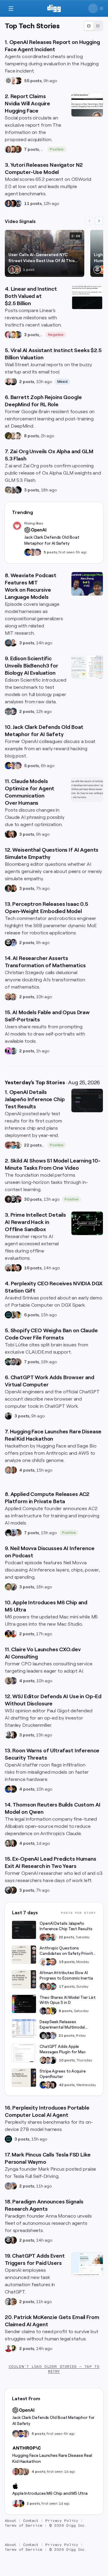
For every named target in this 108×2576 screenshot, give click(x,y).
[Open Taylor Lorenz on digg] (13, 834)
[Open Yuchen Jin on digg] (8, 490)
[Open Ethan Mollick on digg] (53, 1986)
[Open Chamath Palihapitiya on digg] (18, 1362)
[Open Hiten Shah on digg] (18, 335)
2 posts (27, 382)
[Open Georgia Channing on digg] (25, 2472)
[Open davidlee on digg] (18, 1315)
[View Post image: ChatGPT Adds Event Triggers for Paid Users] (87, 2264)
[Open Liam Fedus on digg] (13, 1145)
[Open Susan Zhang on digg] (8, 1145)
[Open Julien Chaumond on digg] (13, 1362)
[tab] (89, 26)
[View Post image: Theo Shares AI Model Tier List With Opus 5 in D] (24, 2004)
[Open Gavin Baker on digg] (18, 1145)
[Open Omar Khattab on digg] (8, 643)
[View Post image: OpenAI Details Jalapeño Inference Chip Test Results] (87, 1101)
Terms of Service (24, 2525)
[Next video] (99, 221)
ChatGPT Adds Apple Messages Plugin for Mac (63, 2049)
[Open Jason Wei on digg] (8, 436)
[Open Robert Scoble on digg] (97, 270)
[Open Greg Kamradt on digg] (13, 1890)
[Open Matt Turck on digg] (13, 149)
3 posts (31, 335)
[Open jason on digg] (8, 1416)
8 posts (31, 436)
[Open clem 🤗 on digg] (8, 1470)
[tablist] (93, 26)
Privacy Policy (62, 2521)
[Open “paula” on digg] (13, 1470)
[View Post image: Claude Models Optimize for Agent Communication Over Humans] (87, 790)
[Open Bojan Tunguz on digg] (17, 270)
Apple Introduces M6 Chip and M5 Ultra (50, 2493)
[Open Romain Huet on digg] (48, 2060)
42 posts (67, 2085)
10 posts (67, 2060)
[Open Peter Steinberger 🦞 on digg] (8, 335)
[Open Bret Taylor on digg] (8, 382)
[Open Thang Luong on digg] (18, 436)
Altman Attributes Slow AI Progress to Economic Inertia (66, 1975)
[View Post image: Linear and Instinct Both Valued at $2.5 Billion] (87, 297)
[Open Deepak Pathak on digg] (8, 1199)
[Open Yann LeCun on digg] (43, 1986)
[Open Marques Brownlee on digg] (13, 1634)
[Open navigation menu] (11, 8)
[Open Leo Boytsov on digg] (8, 149)
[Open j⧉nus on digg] (8, 1051)
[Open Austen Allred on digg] (13, 335)
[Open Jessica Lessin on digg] (18, 149)
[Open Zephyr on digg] (18, 490)
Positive (57, 149)
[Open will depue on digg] (8, 1533)
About (10, 2521)
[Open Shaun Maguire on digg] (18, 1199)
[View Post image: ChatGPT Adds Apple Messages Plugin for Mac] (24, 2053)
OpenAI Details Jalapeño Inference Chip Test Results (66, 1926)
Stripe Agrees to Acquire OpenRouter (63, 2074)
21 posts (67, 2036)
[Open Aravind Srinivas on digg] (8, 1315)
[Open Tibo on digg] (43, 2060)
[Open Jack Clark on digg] (33, 552)
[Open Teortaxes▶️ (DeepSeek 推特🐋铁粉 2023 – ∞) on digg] (43, 2011)
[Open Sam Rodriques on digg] (13, 711)
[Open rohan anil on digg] (13, 1789)
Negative (56, 335)
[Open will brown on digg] (8, 1268)
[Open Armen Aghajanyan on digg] (13, 943)
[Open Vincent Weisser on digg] (18, 1268)
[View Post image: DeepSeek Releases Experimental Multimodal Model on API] (24, 2028)
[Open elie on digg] (37, 552)
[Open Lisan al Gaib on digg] (8, 1890)
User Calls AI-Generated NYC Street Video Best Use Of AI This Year (42, 258)
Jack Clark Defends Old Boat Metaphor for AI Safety (52, 540)
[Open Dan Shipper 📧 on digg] (13, 1315)
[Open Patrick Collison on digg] (48, 2085)
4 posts (27, 1470)
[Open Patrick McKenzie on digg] (8, 2348)
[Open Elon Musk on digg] (8, 2186)
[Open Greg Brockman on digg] (8, 2302)
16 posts (33, 1268)
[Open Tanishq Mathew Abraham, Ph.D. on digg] (53, 2036)
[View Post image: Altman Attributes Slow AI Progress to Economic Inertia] (24, 1979)
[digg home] (54, 8)
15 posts (67, 1962)
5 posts (50, 552)
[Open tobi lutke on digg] (8, 1362)
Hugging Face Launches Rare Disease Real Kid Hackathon (52, 2458)
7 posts (31, 149)
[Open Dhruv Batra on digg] (13, 203)
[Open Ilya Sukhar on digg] (13, 1587)
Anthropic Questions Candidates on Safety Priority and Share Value (67, 1951)
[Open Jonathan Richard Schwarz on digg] (8, 1843)
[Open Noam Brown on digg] (18, 81)
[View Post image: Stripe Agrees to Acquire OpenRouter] (24, 2078)
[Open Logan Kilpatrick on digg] (53, 2085)
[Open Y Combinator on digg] (102, 270)
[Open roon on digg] (28, 552)
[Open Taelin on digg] (53, 2011)
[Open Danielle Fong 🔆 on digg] (8, 834)
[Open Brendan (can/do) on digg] (18, 1533)
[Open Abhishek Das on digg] (18, 203)
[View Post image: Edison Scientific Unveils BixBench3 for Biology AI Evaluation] (87, 667)
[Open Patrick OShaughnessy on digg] (8, 1587)
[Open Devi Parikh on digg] (8, 203)
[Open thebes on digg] (13, 1051)
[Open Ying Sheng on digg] (13, 490)
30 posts (33, 1199)
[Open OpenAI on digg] (8, 81)
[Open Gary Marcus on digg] (53, 1962)
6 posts (31, 1315)
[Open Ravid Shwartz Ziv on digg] (8, 711)
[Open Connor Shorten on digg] (13, 643)
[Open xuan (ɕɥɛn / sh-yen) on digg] (8, 888)
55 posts (33, 81)
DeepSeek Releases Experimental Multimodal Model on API (62, 2025)
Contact (31, 2521)
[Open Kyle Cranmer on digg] (12, 270)
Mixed (63, 382)
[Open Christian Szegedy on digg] (8, 997)
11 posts (33, 203)
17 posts (67, 1986)
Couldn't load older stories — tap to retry (54, 2369)
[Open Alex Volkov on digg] (8, 1634)
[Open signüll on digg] (8, 1735)
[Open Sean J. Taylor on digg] (13, 2302)
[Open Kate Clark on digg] (13, 382)
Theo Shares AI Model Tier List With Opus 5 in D (68, 2000)
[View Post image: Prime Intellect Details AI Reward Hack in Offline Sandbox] (87, 1223)
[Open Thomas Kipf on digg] (13, 436)
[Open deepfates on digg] (13, 2348)
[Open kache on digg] (43, 2036)
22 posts (33, 1145)
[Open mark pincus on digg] (13, 2186)
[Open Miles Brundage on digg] (13, 81)
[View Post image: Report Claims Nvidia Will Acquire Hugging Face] (87, 105)
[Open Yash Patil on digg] (13, 1533)
